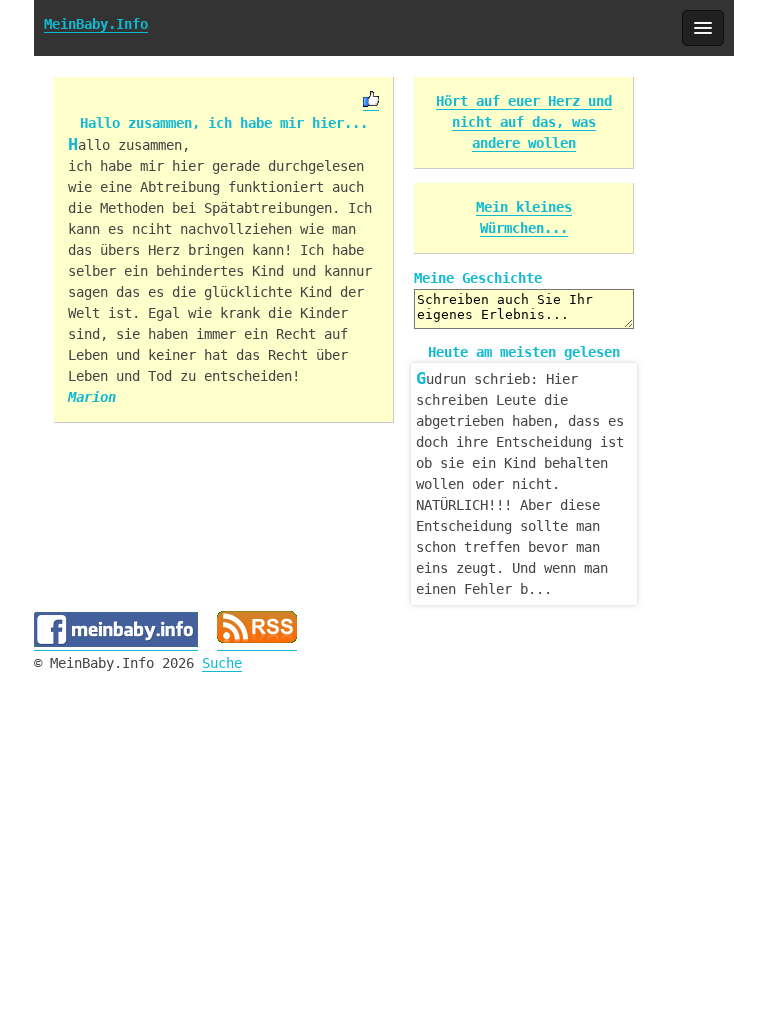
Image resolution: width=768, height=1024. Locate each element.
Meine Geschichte (478, 278)
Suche (222, 663)
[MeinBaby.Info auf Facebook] (116, 642)
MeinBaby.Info (96, 24)
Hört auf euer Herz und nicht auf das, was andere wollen (524, 122)
